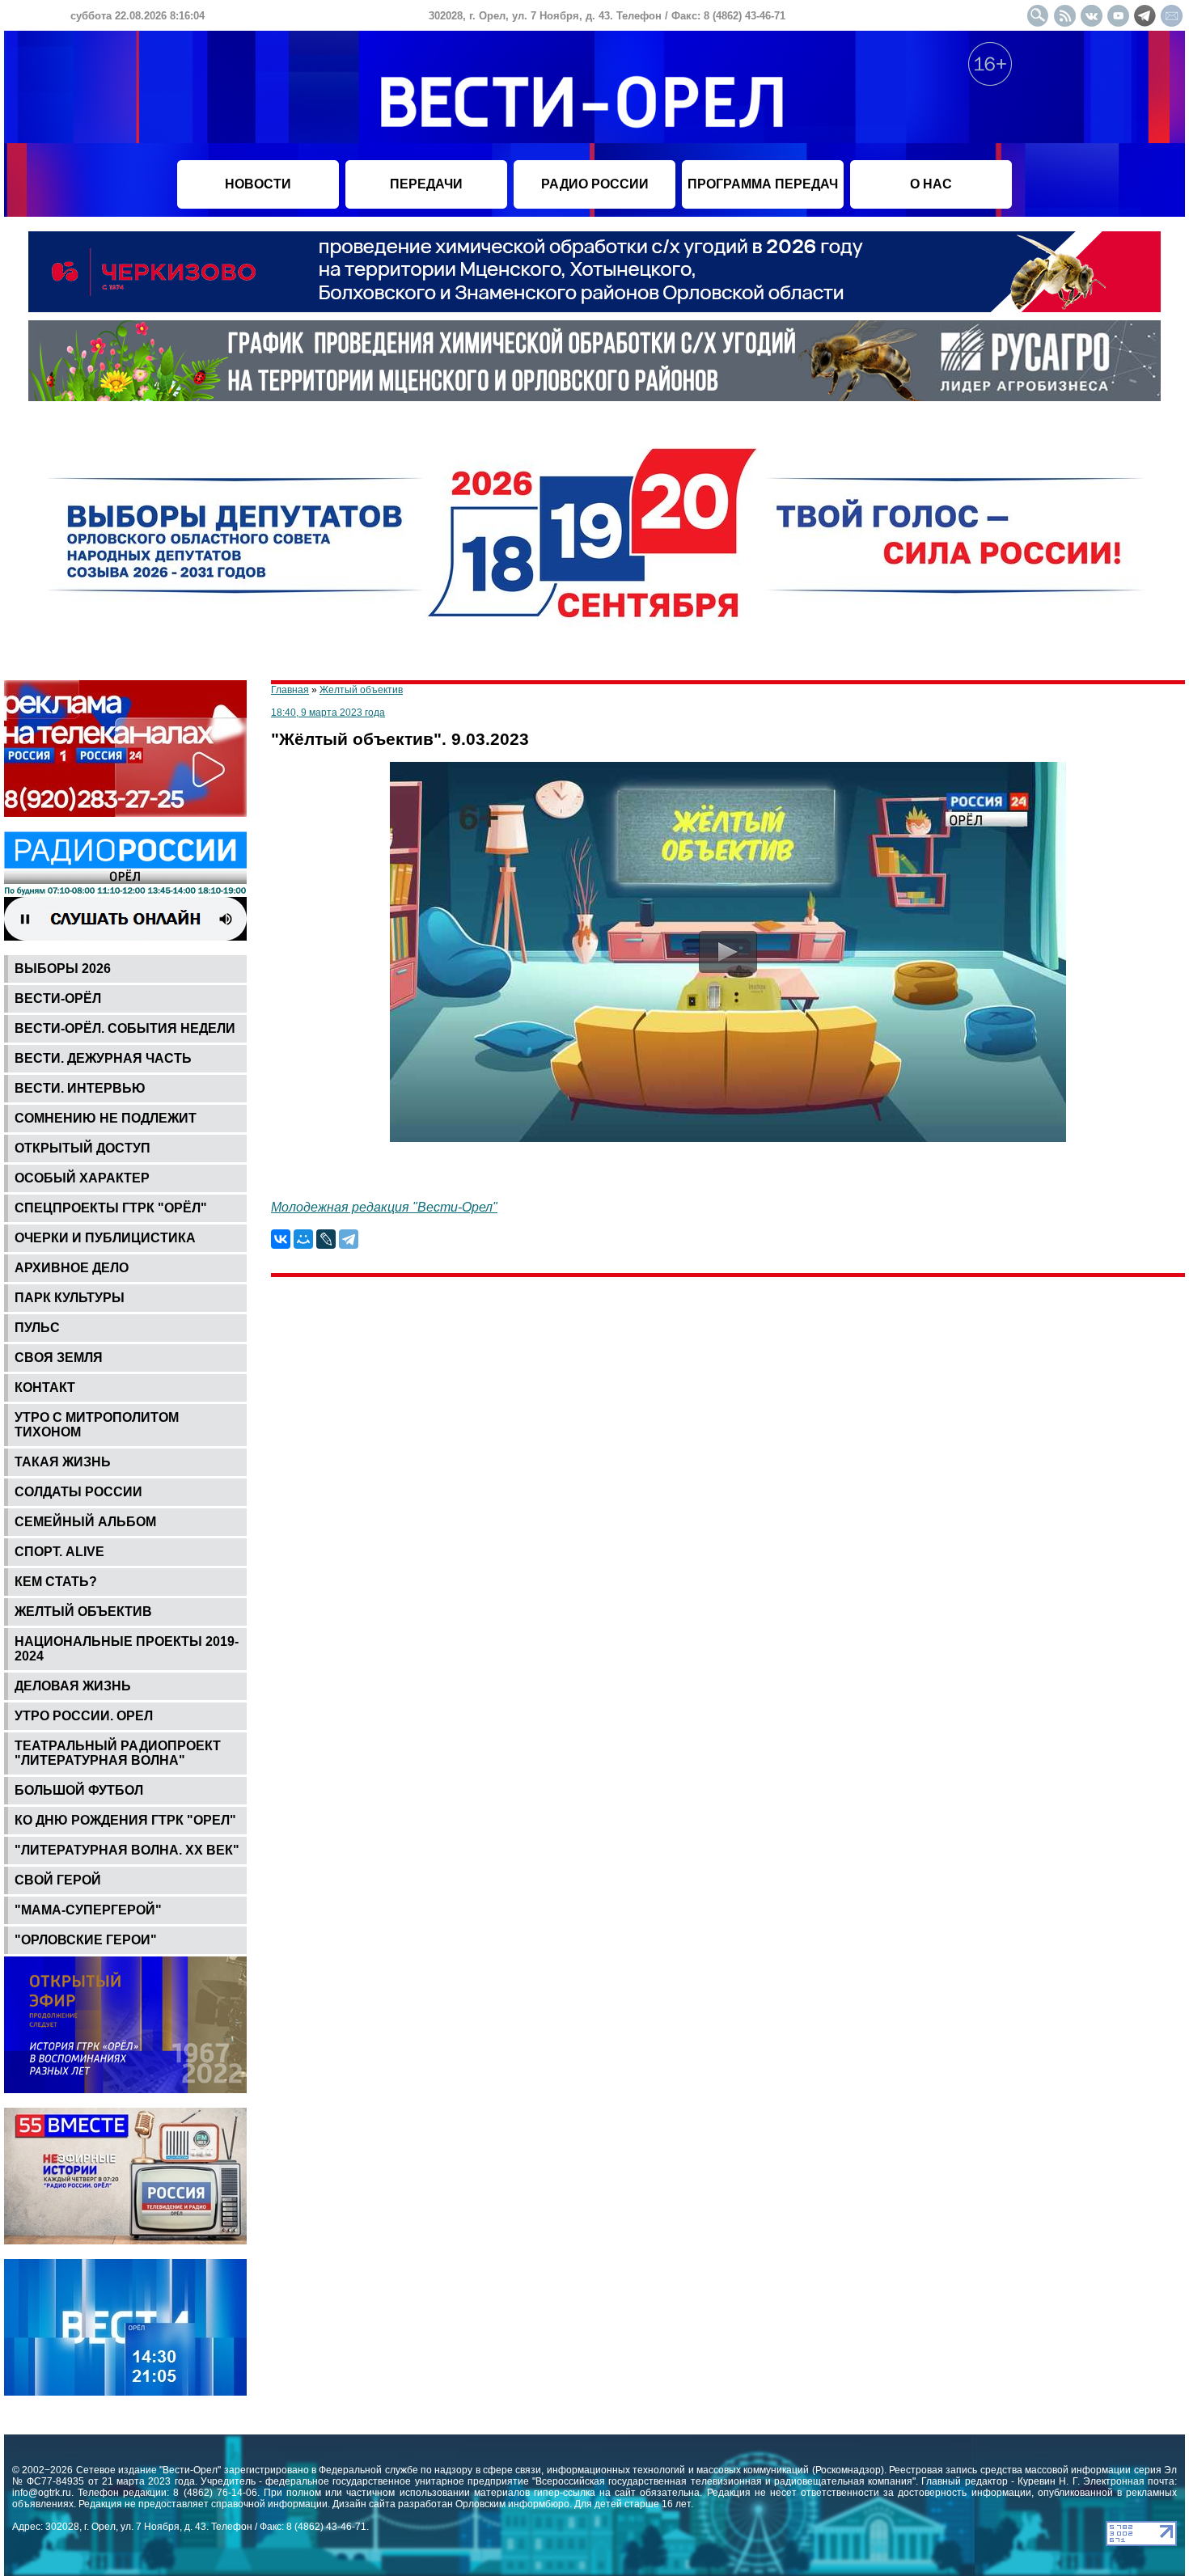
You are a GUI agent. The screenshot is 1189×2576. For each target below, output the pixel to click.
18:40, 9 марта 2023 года (328, 713)
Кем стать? (56, 1582)
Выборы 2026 (63, 969)
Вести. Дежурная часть (103, 1058)
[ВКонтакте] (281, 1239)
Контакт (45, 1387)
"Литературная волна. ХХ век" (127, 1850)
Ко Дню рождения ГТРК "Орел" (125, 1820)
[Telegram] (349, 1239)
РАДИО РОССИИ (595, 184)
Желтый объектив (83, 1612)
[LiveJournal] (326, 1239)
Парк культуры (70, 1298)
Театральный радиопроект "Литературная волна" (118, 1753)
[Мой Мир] (303, 1239)
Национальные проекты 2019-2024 (127, 1649)
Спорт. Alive (59, 1552)
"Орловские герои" (86, 1940)
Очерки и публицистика (105, 1238)
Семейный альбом (85, 1522)
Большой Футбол (79, 1790)
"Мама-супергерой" (88, 1910)
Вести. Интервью (80, 1088)
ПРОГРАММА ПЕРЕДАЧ (763, 184)
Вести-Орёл (58, 998)
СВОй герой (58, 1880)
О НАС (931, 184)
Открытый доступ (83, 1148)
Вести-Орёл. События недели (125, 1028)
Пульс (37, 1328)
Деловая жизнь (73, 1686)
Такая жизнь (63, 1462)
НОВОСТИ (258, 184)
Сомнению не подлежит (106, 1118)
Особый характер (82, 1178)
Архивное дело (72, 1268)
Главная (290, 690)
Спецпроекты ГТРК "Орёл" (111, 1208)
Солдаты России (78, 1492)
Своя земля (59, 1358)
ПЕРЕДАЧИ (426, 184)
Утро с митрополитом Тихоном (97, 1425)
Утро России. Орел (84, 1716)
